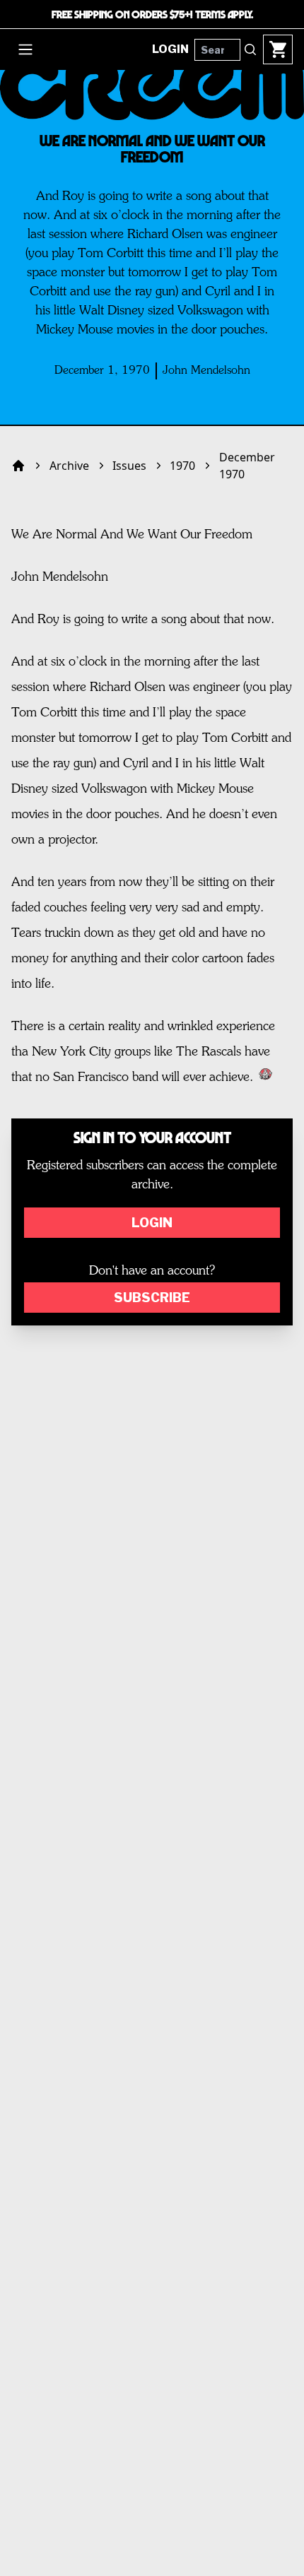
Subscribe (152, 1298)
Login (152, 1223)
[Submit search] (250, 49)
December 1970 (247, 466)
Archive (69, 466)
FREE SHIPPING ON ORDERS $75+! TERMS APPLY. (152, 14)
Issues (129, 466)
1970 (182, 466)
